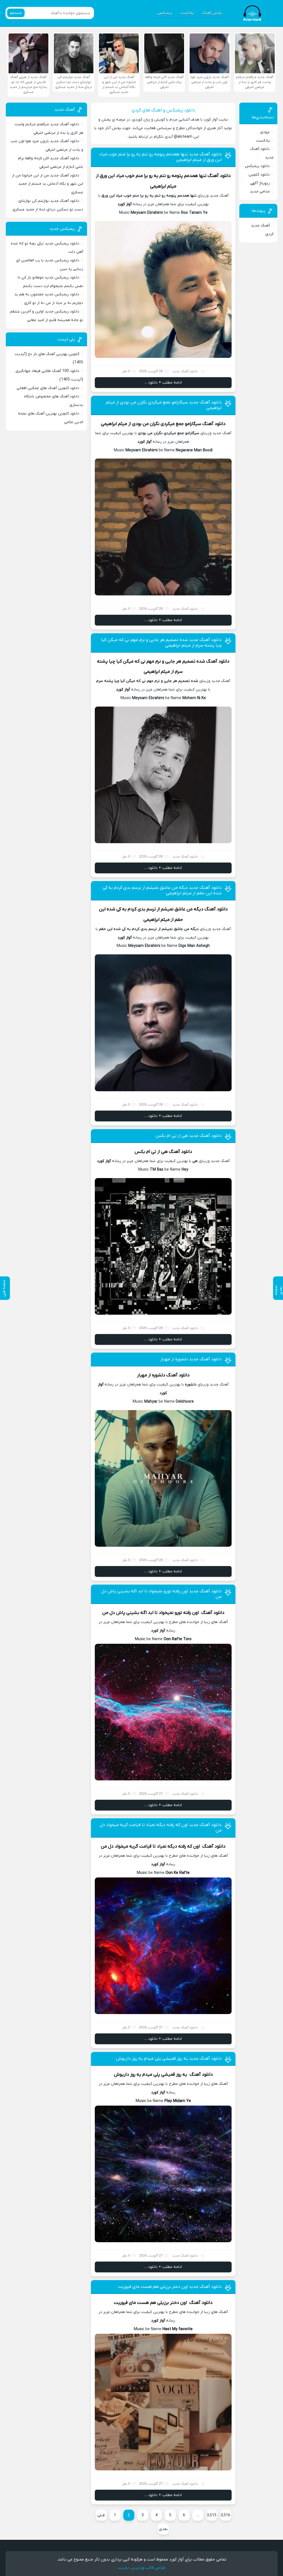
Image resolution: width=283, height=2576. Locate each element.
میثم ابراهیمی (163, 186)
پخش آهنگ (212, 13)
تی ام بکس (145, 1152)
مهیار (142, 1375)
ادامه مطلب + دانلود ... (163, 383)
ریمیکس (165, 13)
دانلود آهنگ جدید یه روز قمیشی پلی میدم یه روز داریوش (169, 2059)
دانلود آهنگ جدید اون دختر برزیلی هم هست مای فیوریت (170, 2287)
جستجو (16, 13)
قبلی (101, 2515)
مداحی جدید (260, 192)
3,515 (212, 2515)
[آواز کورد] (253, 13)
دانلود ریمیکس (257, 166)
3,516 (225, 2515)
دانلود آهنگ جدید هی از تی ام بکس (189, 1136)
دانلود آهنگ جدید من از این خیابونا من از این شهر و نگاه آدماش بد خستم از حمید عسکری (48, 184)
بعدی (163, 2529)
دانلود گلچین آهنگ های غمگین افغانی (48, 388)
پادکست (187, 13)
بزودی (265, 132)
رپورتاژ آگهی (260, 183)
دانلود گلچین (259, 175)
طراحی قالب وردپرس (148, 2568)
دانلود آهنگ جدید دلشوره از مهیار (191, 1359)
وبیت (123, 2568)
